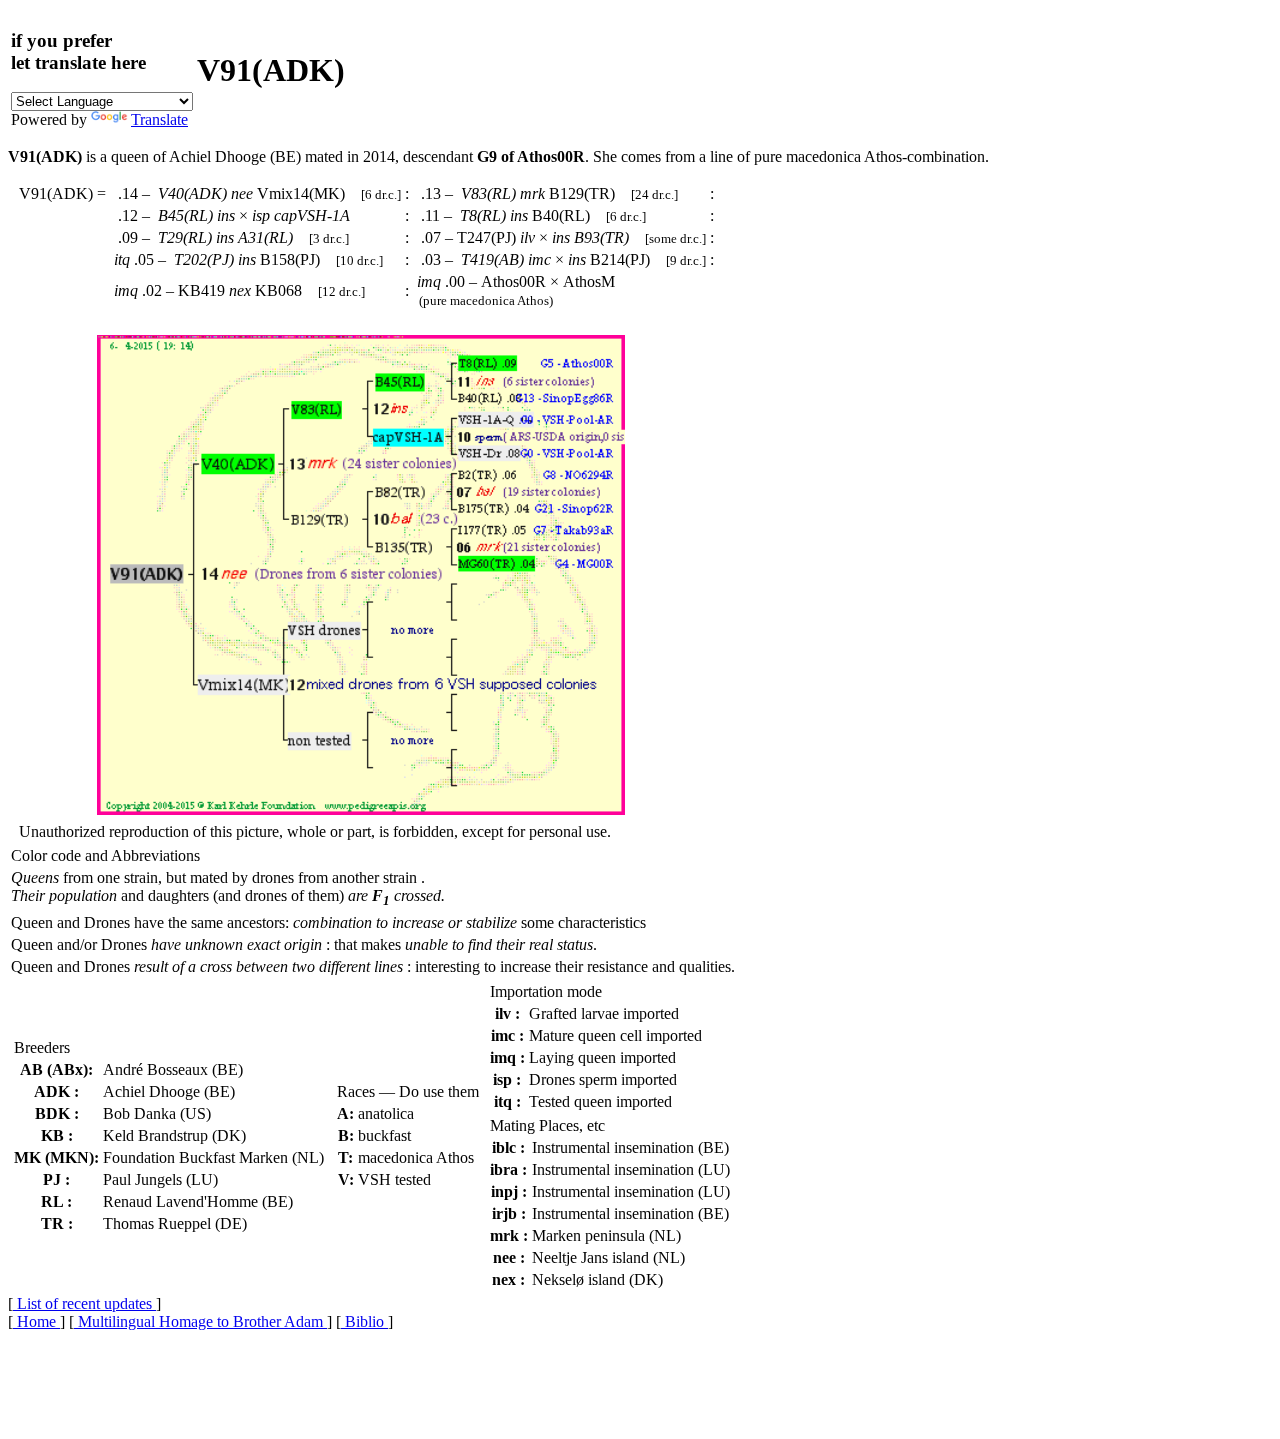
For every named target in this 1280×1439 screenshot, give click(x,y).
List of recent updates (84, 1303)
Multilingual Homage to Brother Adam (200, 1321)
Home (36, 1321)
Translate (159, 119)
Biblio (364, 1321)
